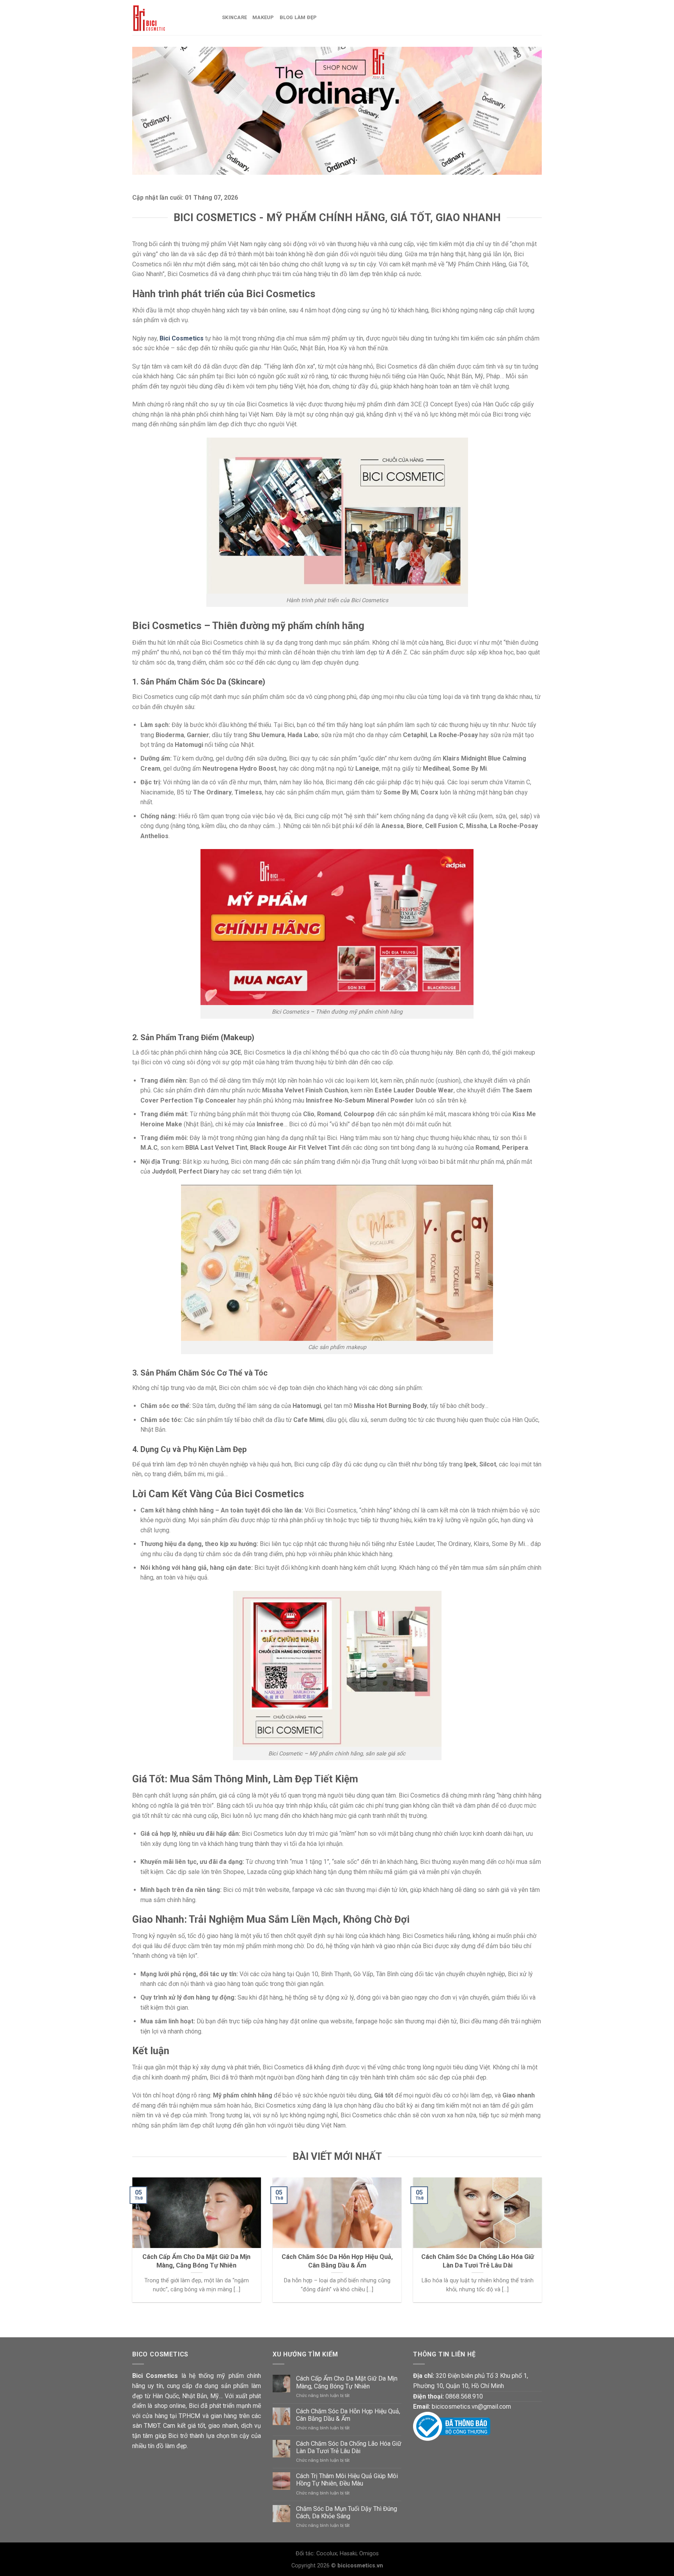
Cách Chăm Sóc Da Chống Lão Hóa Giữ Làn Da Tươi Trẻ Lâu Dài (349, 2447)
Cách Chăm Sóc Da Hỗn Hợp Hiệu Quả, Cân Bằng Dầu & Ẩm (348, 2415)
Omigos (369, 2554)
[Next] (543, 2245)
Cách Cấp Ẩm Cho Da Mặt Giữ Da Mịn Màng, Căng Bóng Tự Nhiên (347, 2382)
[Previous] (131, 2245)
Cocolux (327, 2554)
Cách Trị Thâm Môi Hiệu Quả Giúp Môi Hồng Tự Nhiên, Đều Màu (347, 2480)
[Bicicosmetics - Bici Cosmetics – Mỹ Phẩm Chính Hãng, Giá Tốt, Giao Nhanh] (171, 18)
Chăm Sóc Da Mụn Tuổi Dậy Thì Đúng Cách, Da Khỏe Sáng (347, 2512)
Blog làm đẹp (298, 17)
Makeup (263, 17)
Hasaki (348, 2554)
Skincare (234, 17)
